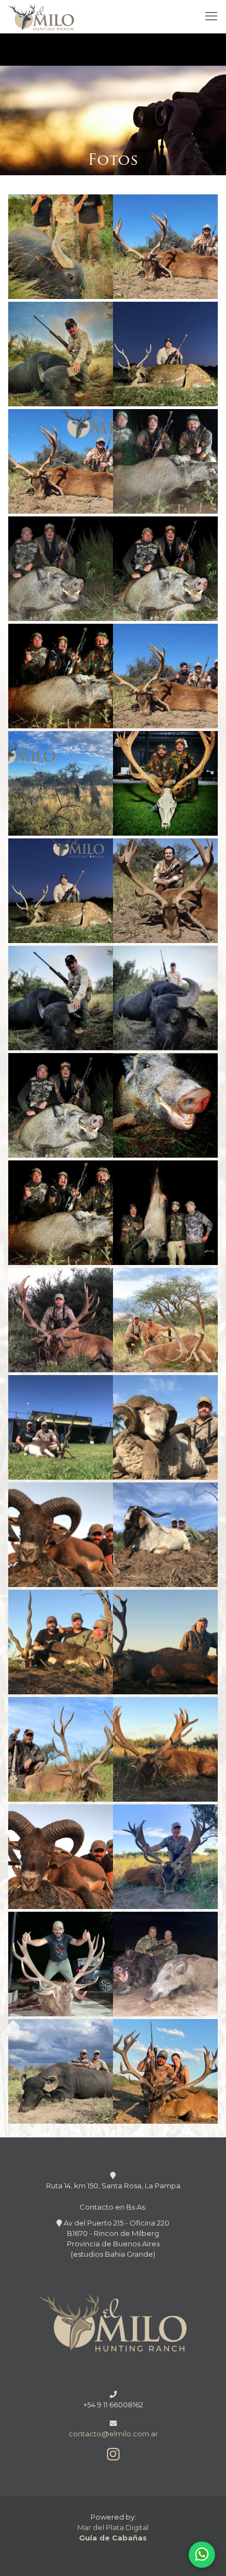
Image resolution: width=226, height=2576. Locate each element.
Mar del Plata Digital (113, 2527)
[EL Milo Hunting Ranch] (41, 16)
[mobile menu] (211, 16)
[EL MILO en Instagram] (113, 2457)
